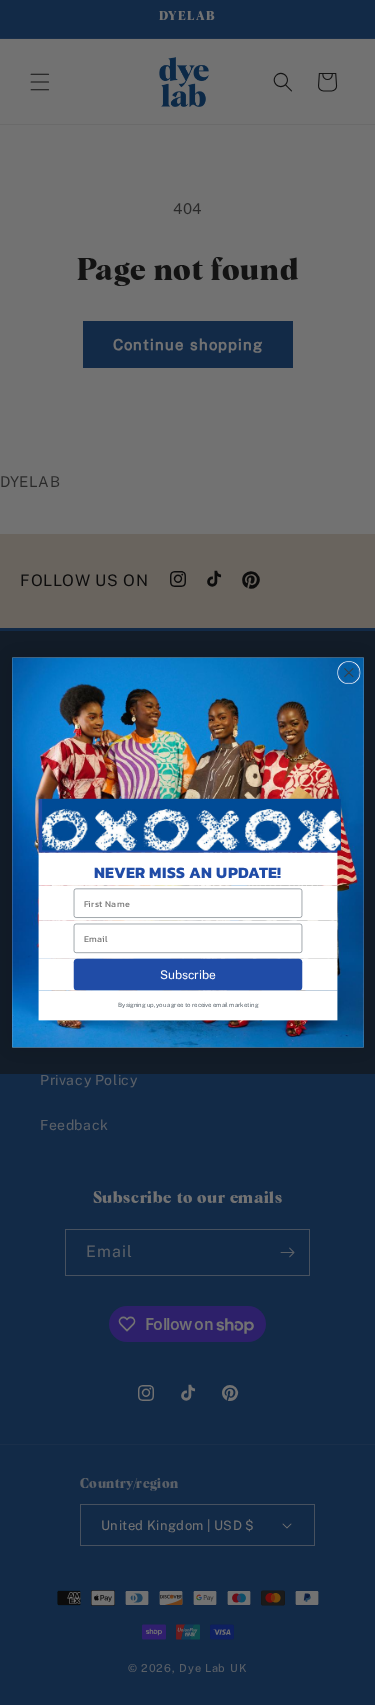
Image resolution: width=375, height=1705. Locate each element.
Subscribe (187, 975)
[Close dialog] (348, 672)
